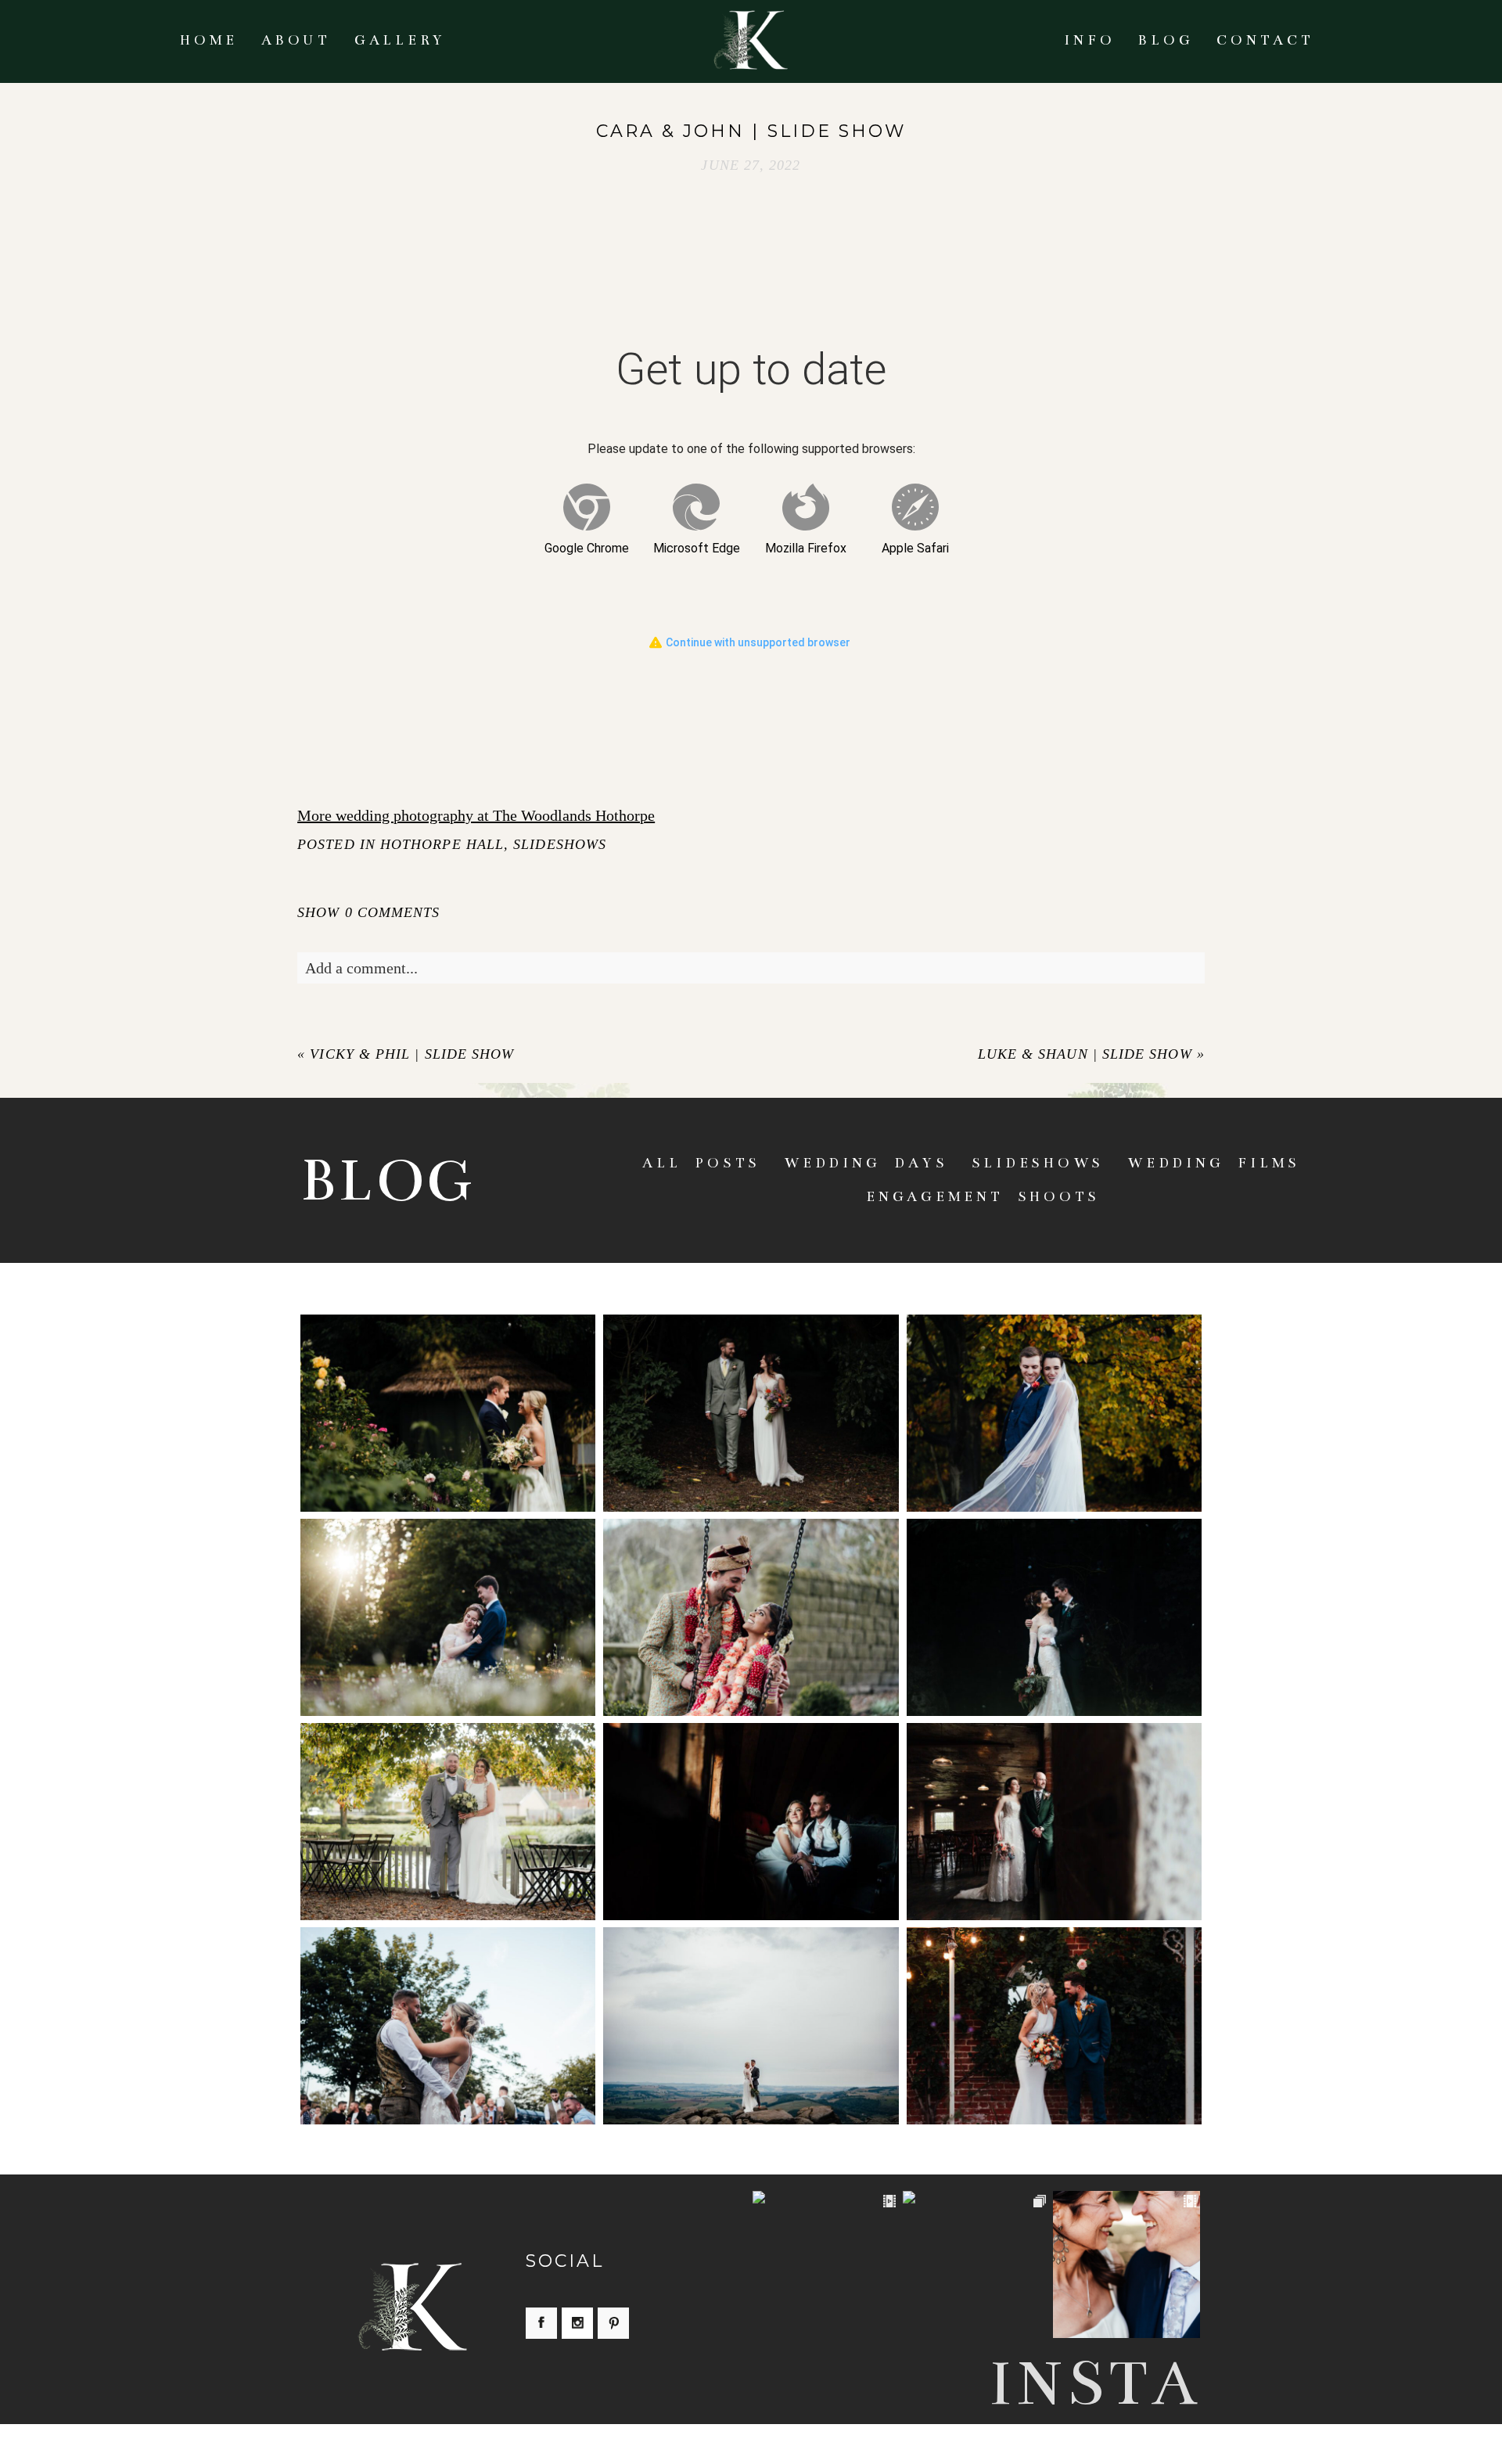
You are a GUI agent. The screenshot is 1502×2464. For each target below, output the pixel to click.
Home (209, 40)
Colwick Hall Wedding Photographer (447, 1595)
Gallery (400, 40)
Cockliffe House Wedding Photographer (446, 2004)
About (296, 40)
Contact (1265, 40)
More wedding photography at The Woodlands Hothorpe (476, 815)
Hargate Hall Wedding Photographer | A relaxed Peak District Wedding (749, 1391)
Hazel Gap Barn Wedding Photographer (1053, 1595)
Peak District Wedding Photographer (749, 2004)
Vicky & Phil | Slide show (412, 1054)
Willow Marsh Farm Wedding (750, 1800)
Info (1089, 40)
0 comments (368, 912)
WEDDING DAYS (866, 1163)
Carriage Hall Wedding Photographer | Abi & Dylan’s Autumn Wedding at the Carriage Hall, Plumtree (1053, 1392)
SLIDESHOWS (560, 844)
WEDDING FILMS (1214, 1163)
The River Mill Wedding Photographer (446, 1800)
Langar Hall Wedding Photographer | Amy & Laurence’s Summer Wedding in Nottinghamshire (447, 1392)
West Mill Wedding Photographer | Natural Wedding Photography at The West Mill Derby (1053, 1800)
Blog (1166, 40)
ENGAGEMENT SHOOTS (983, 1197)
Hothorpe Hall (442, 844)
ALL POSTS (701, 1163)
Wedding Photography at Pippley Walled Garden (1053, 2004)
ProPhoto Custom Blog (900, 2444)
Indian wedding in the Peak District (749, 1595)
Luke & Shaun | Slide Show (1085, 1054)
